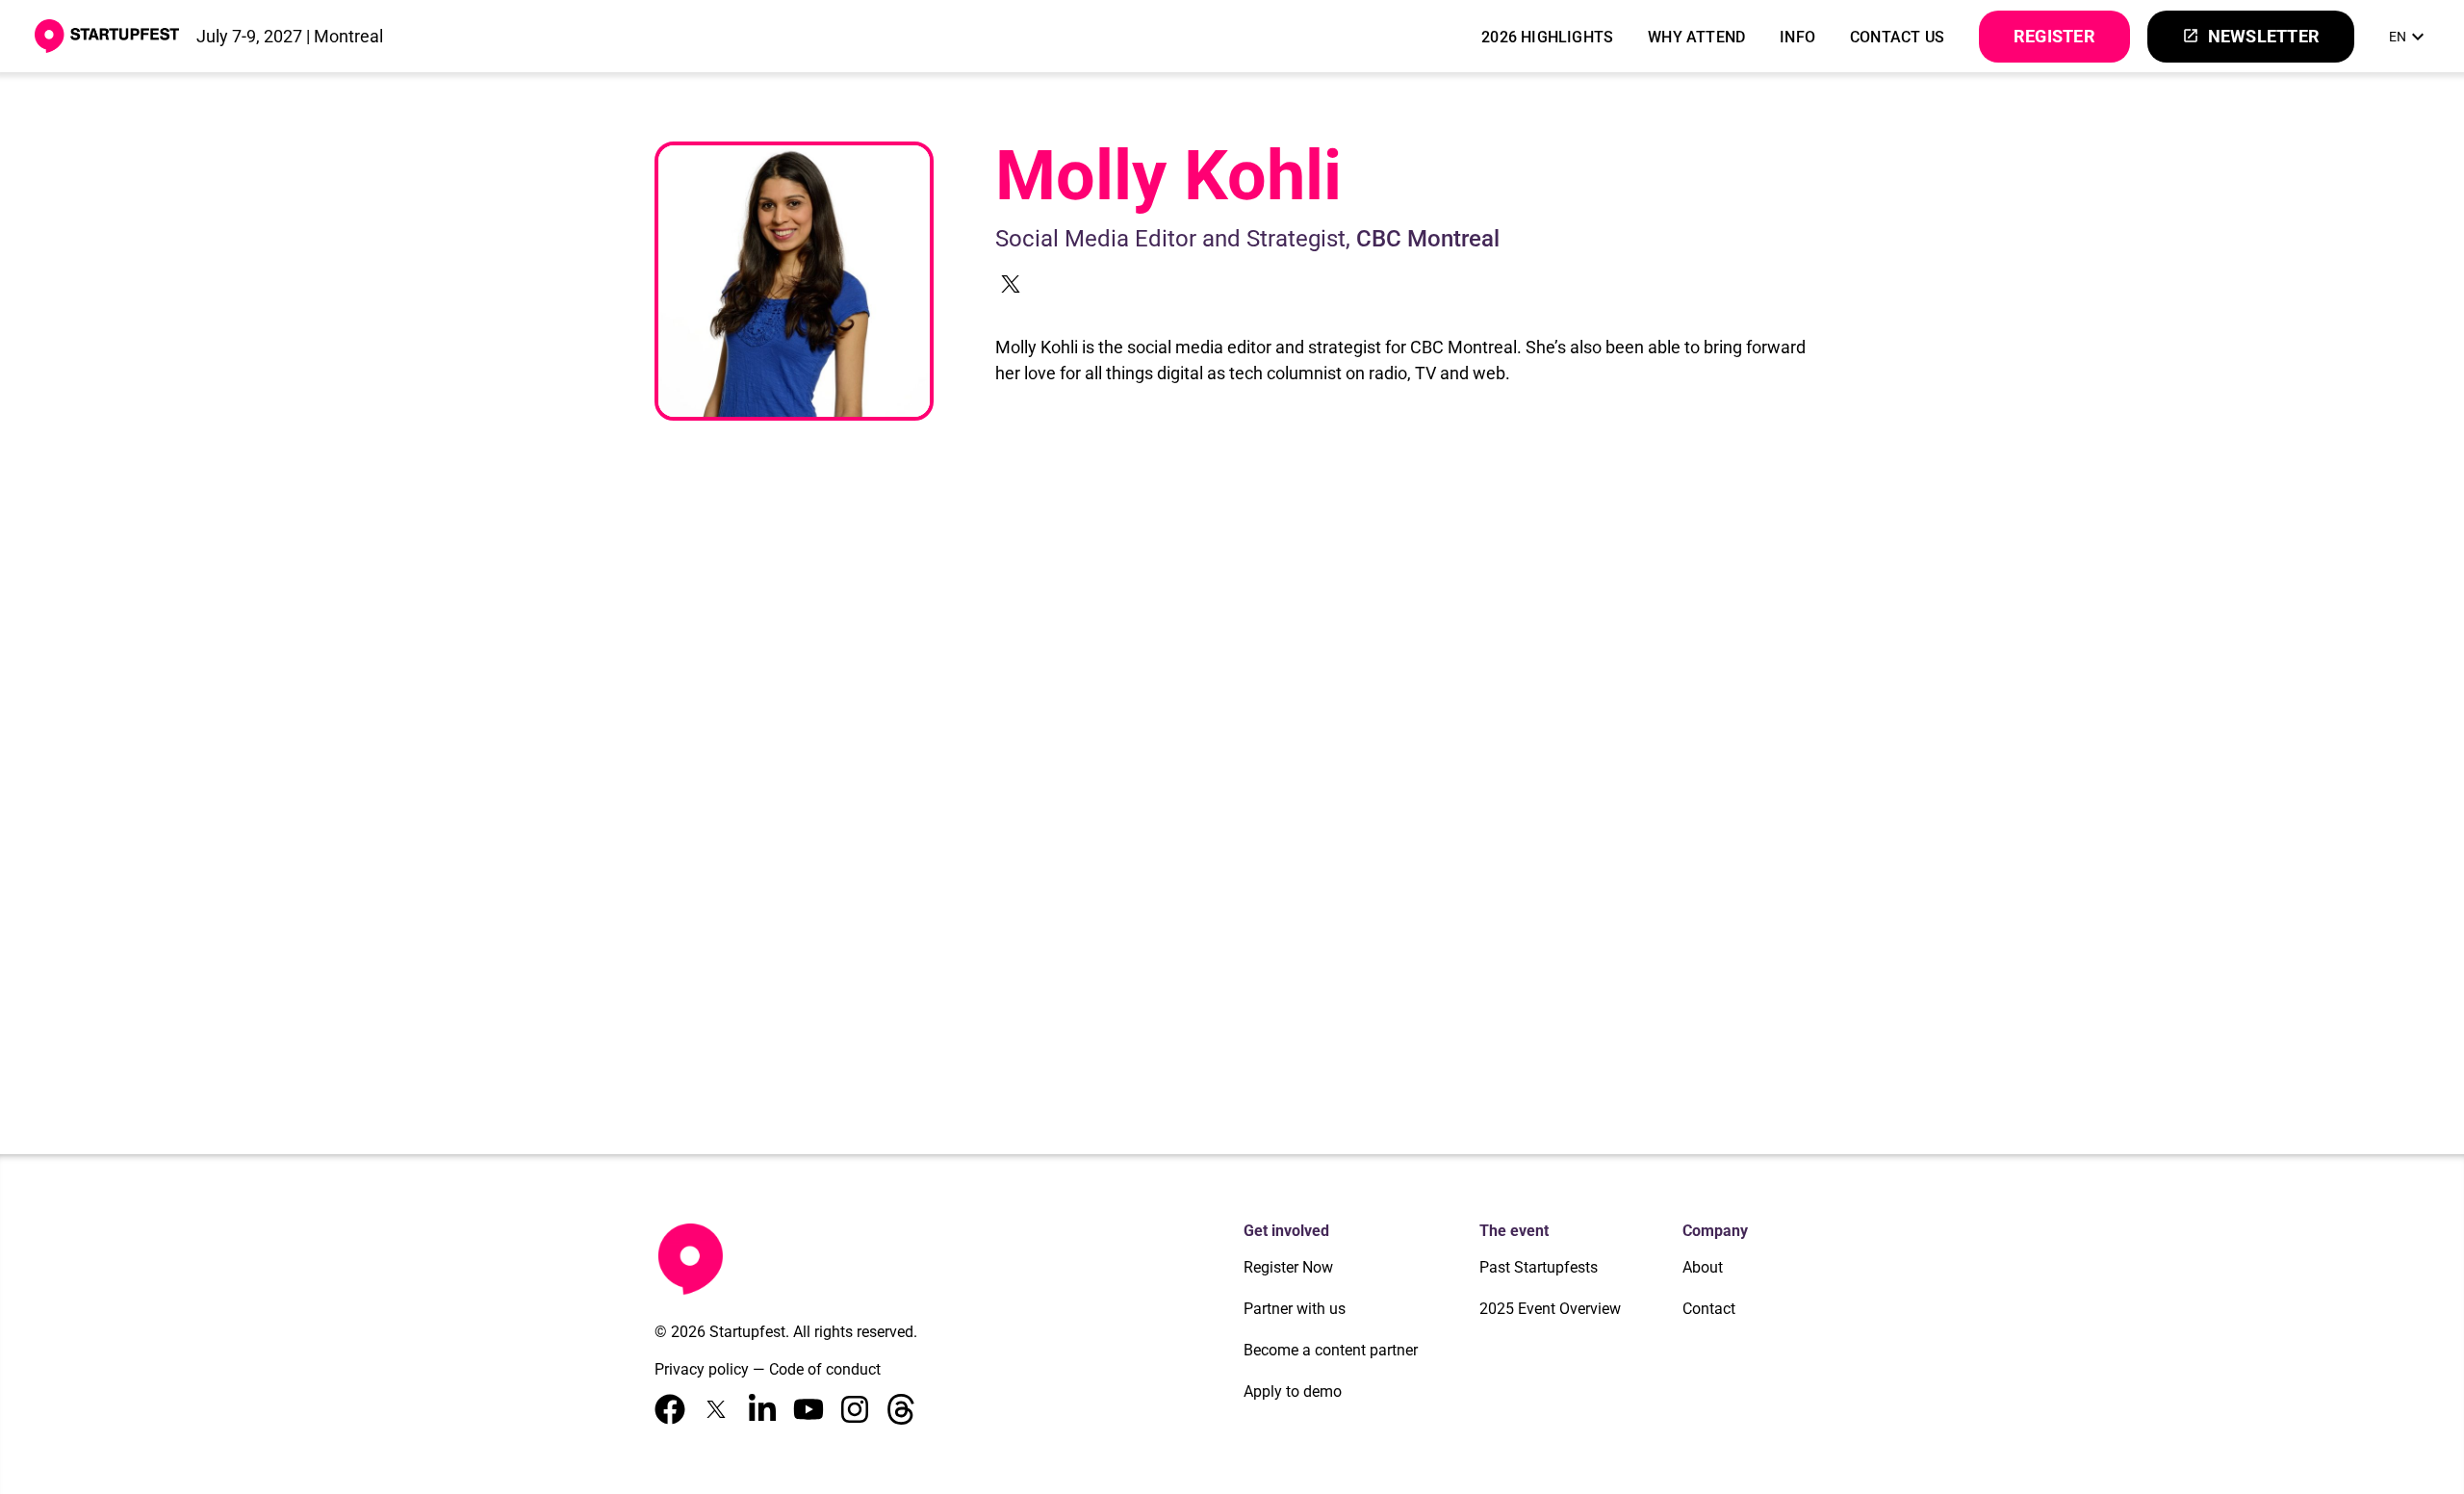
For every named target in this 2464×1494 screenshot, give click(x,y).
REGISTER (2054, 36)
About (1703, 1267)
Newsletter (2251, 36)
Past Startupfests (1539, 1267)
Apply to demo (1293, 1391)
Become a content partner (1331, 1350)
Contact (1709, 1309)
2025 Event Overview (1550, 1309)
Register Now (1288, 1267)
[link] (2409, 37)
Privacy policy (702, 1369)
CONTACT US (1897, 37)
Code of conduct (825, 1369)
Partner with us (1295, 1309)
